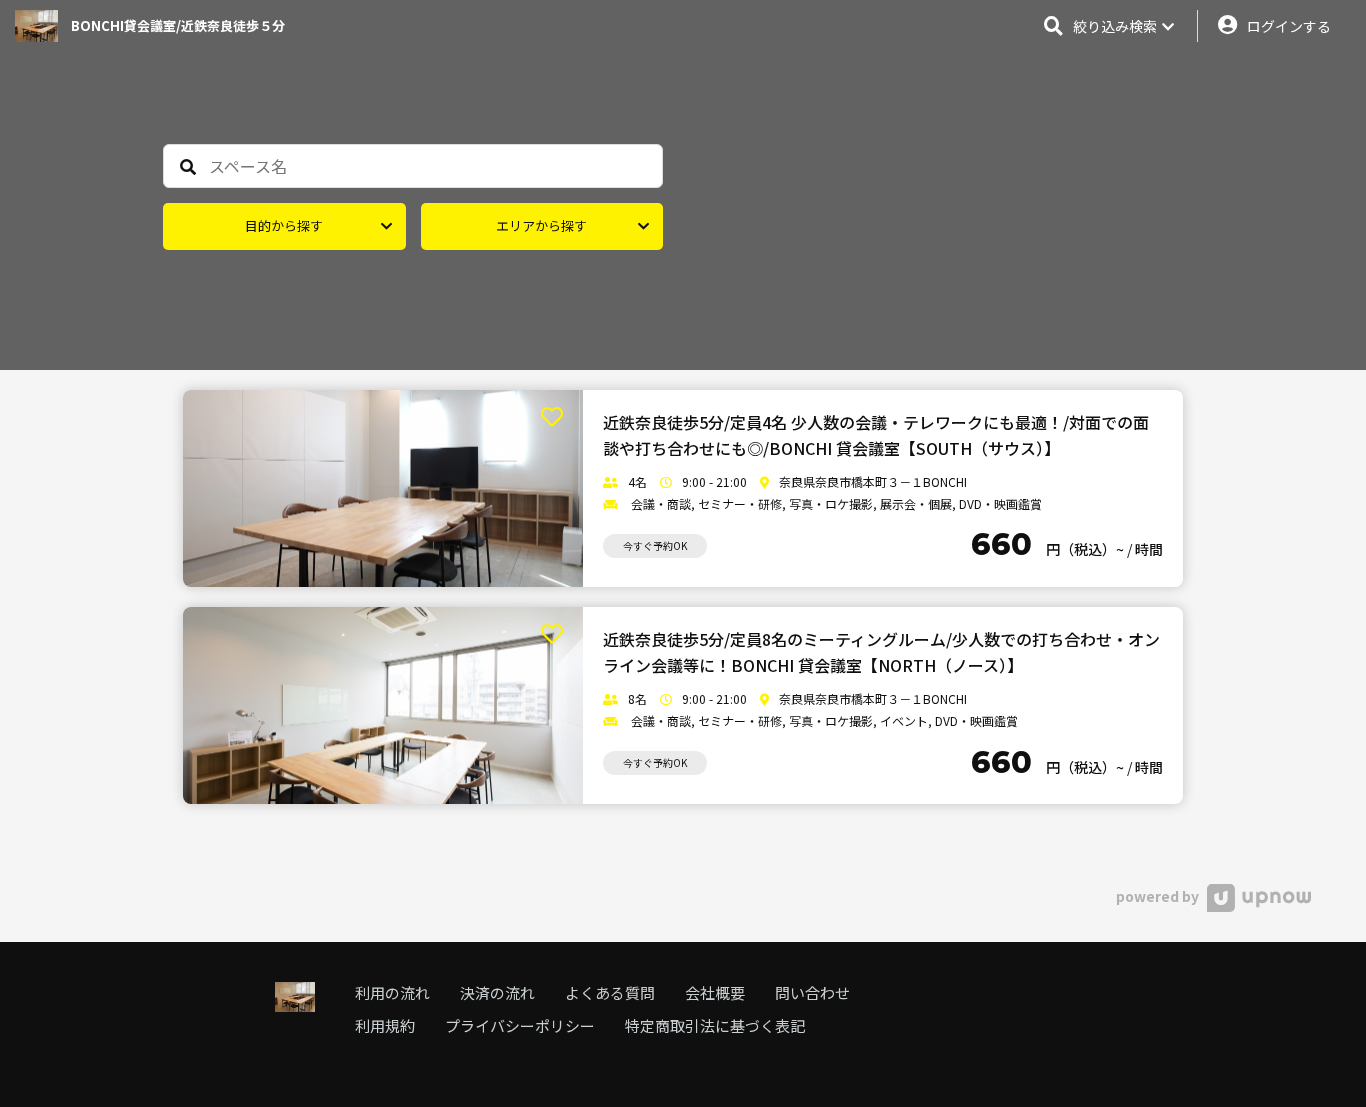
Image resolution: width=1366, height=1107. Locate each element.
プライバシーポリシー (520, 1025)
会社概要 (715, 992)
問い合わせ (812, 992)
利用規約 (385, 1025)
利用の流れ (392, 992)
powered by (1159, 896)
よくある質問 (610, 992)
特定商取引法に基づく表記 (715, 1025)
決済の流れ (497, 992)
